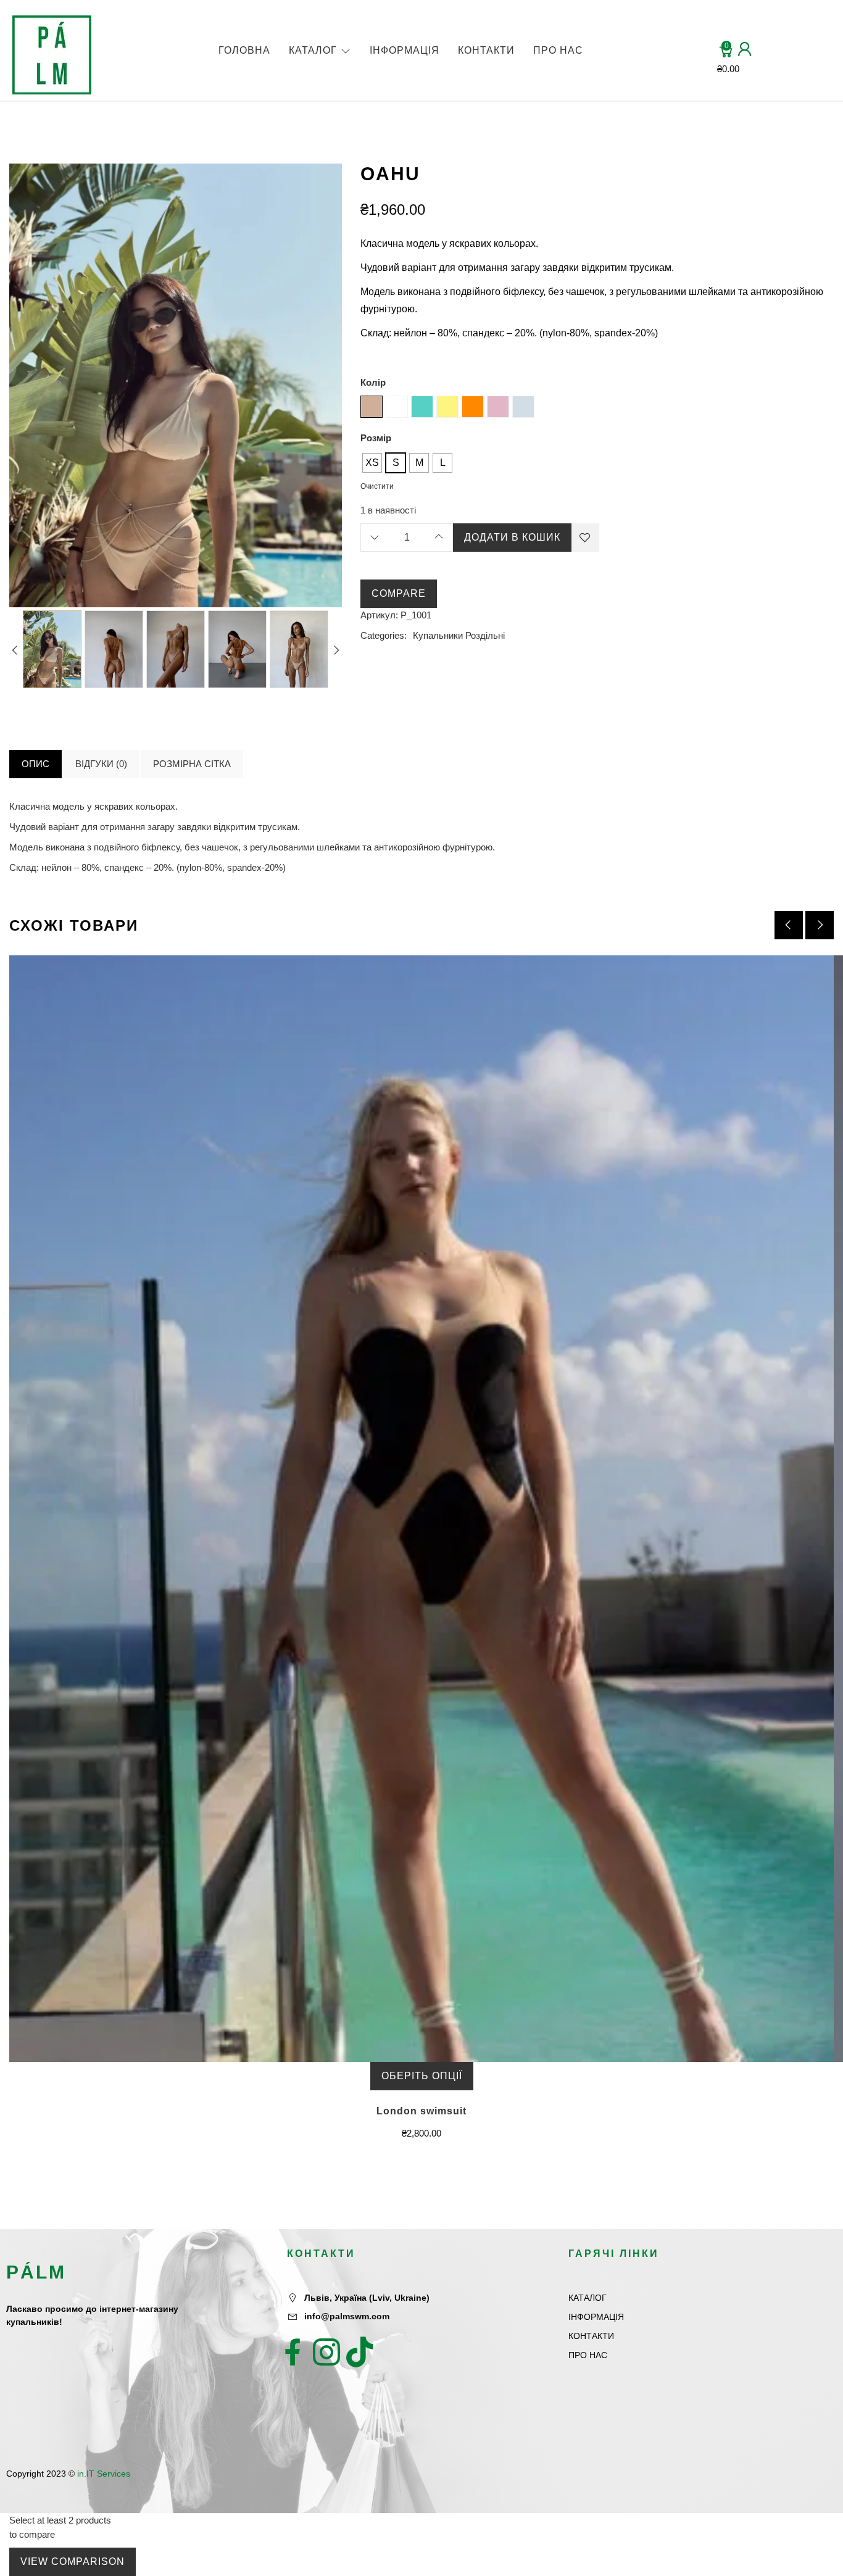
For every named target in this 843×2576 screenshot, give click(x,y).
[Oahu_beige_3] (237, 649)
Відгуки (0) (101, 764)
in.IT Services (104, 2474)
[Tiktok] (360, 2352)
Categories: (384, 635)
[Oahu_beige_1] (52, 649)
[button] (820, 925)
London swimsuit (421, 2111)
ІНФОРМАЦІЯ (405, 50)
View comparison (73, 2561)
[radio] (372, 463)
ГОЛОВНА (244, 50)
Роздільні (485, 635)
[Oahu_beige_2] (299, 649)
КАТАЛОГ (313, 50)
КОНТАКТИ (486, 50)
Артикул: (379, 615)
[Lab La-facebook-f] (293, 2352)
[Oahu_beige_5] (176, 649)
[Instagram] (326, 2352)
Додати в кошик (512, 537)
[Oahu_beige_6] (114, 649)
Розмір (376, 438)
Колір (373, 382)
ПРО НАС (558, 50)
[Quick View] (406, 1532)
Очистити (377, 486)
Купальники (438, 635)
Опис (35, 764)
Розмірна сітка (192, 764)
